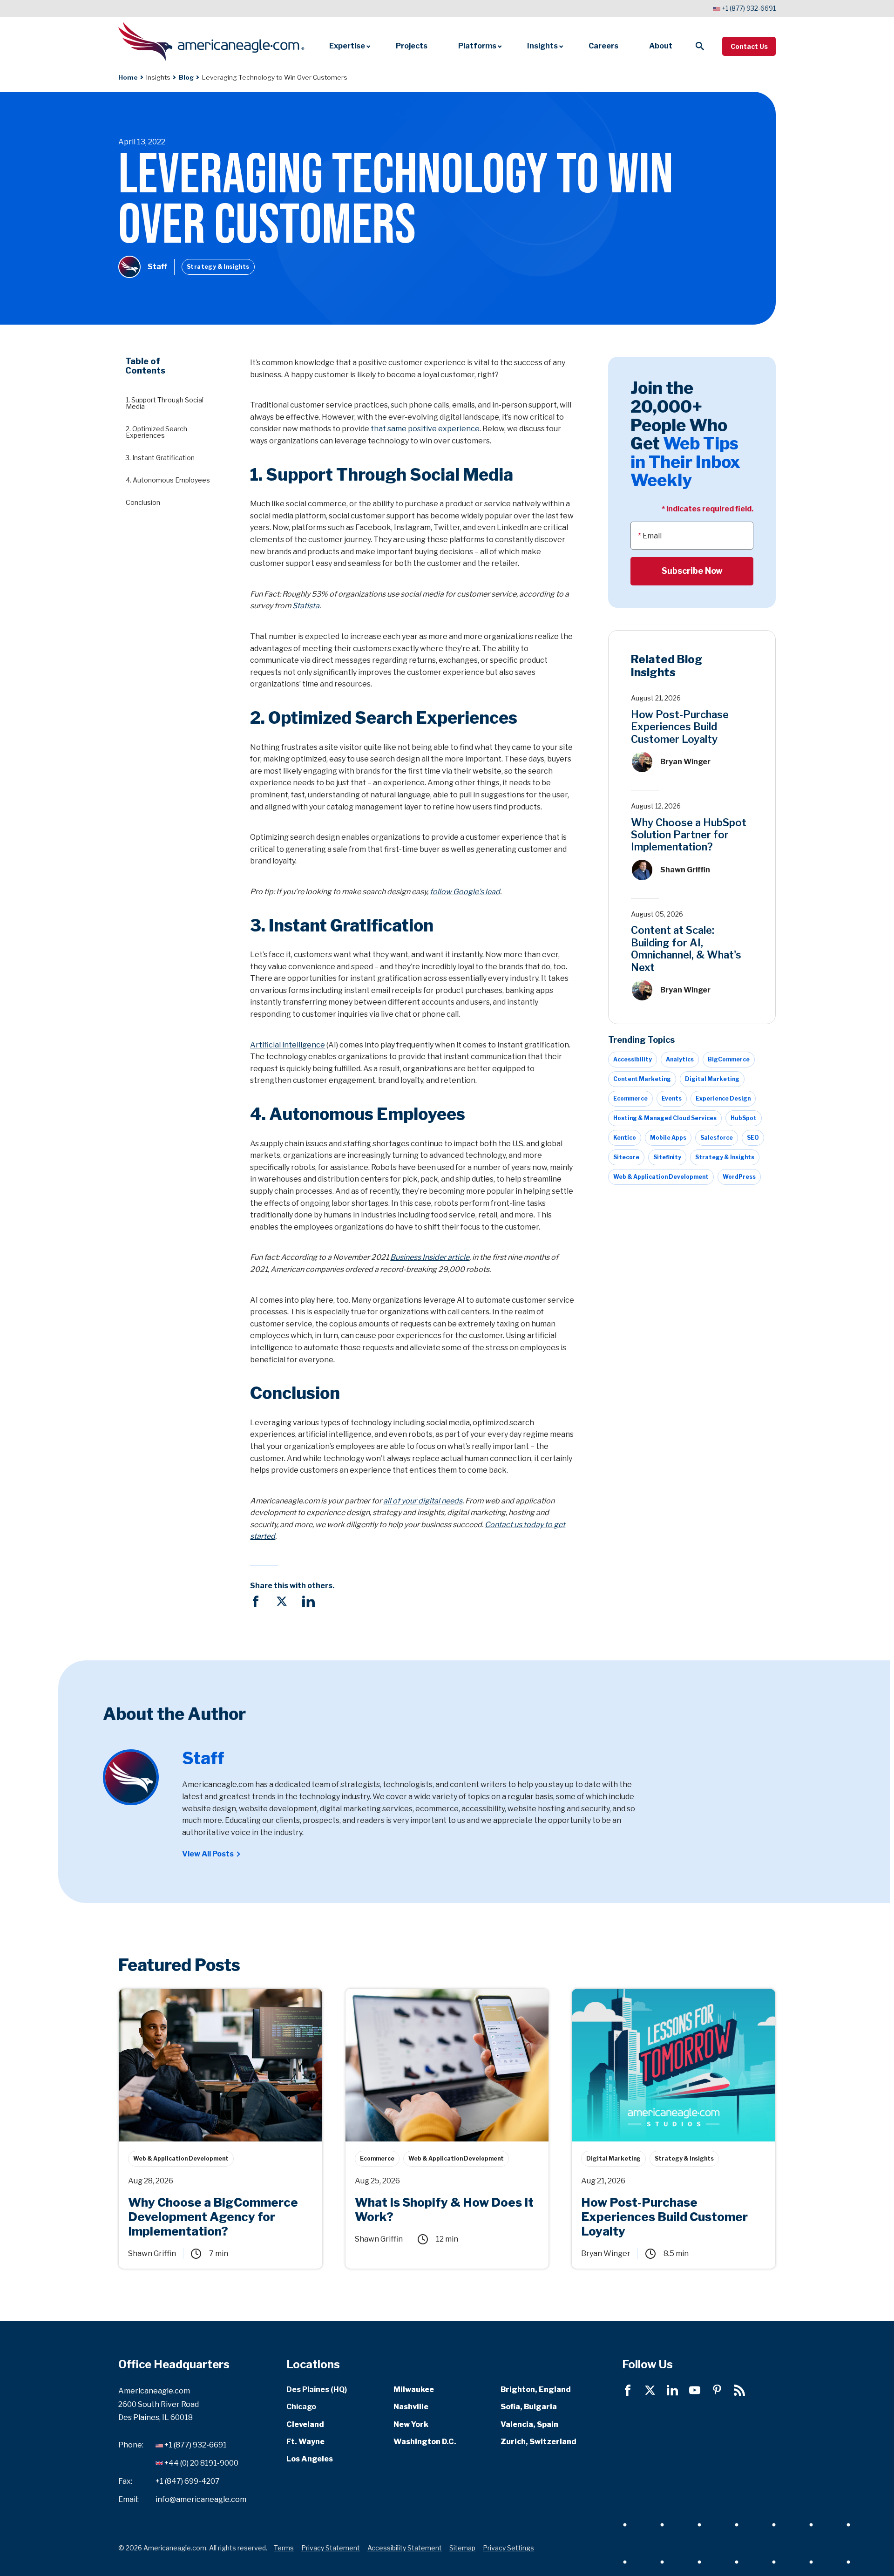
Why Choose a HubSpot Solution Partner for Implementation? (689, 834)
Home (128, 77)
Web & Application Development (661, 1177)
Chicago (301, 2407)
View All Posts (208, 1854)
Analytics (680, 1059)
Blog (186, 77)
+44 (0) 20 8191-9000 (201, 2463)
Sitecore (626, 1157)
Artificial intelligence (288, 1045)
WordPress (739, 1177)
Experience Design (723, 1098)
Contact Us (749, 46)
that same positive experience (425, 429)
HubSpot (744, 1118)
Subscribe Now (692, 571)
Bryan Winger (685, 762)
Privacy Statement (331, 2548)
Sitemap (462, 2548)
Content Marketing (642, 1079)
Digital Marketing (712, 1079)
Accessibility (633, 1059)
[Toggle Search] (700, 46)
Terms (284, 2548)
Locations (313, 2364)
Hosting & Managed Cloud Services (665, 1118)
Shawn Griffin (685, 870)
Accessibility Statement (405, 2548)
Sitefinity (667, 1157)
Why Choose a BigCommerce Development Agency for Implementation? (216, 1999)
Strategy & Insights (218, 267)
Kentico (625, 1138)
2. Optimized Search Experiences (156, 432)
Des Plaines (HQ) (317, 2389)
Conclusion (143, 502)
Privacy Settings (508, 2548)
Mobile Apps (668, 1138)
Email (652, 535)
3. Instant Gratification (160, 458)
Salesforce (717, 1138)
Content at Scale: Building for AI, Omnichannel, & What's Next (686, 948)
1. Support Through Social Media (165, 403)
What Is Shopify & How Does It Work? (412, 1994)
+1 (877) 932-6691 (749, 8)
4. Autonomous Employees (168, 480)
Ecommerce (630, 1098)
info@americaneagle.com (201, 2499)
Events (672, 1098)
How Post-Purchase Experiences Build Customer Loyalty (680, 727)
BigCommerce (729, 1059)
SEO (753, 1138)
